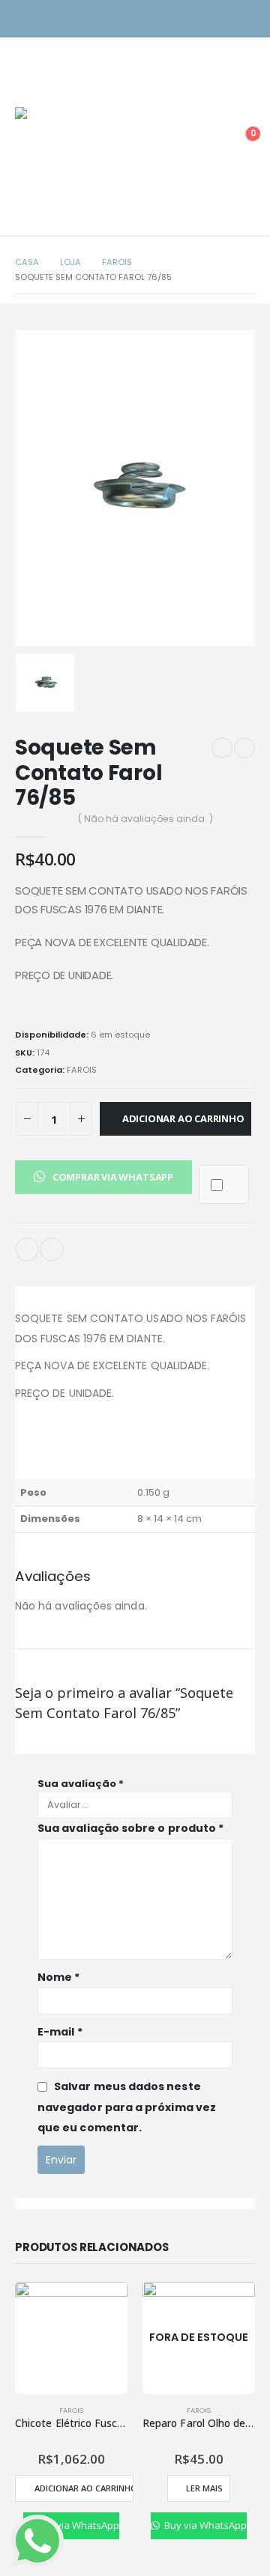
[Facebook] (246, 19)
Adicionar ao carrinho (183, 1118)
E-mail (27, 1249)
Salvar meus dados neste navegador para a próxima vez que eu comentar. (127, 2107)
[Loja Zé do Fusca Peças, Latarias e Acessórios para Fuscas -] (67, 159)
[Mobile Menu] (26, 88)
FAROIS (82, 1070)
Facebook (52, 1249)
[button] (103, 1176)
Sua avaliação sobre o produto (130, 1828)
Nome (58, 1977)
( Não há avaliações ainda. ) (145, 819)
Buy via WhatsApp (76, 2525)
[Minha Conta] (205, 141)
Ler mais (204, 2488)
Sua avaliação (81, 1784)
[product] (71, 2338)
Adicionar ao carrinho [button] (84, 2488)
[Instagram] (219, 19)
